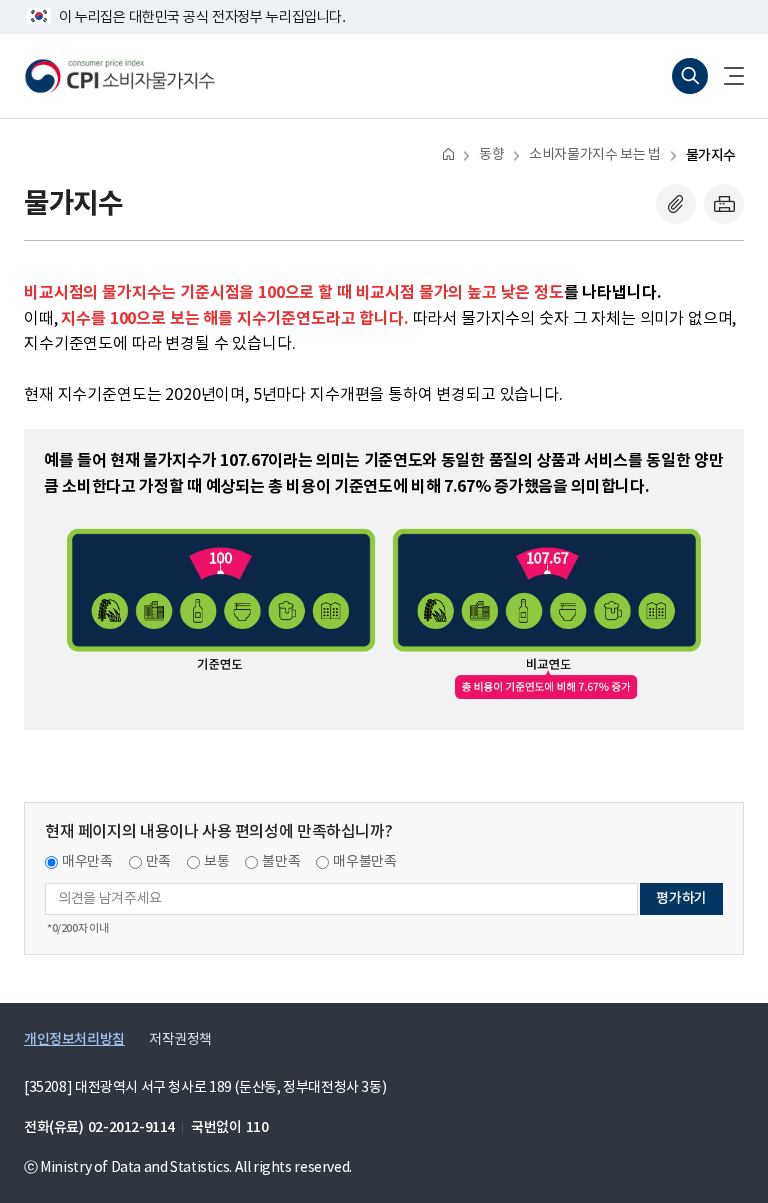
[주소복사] (676, 204)
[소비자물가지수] (120, 76)
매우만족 (87, 862)
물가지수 (711, 155)
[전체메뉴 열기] (726, 76)
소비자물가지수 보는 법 (594, 155)
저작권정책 (180, 1040)
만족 (158, 862)
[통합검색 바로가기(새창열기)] (690, 76)
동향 (491, 155)
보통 (216, 862)
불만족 (281, 862)
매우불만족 (364, 862)
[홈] (448, 153)
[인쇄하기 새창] (724, 204)
